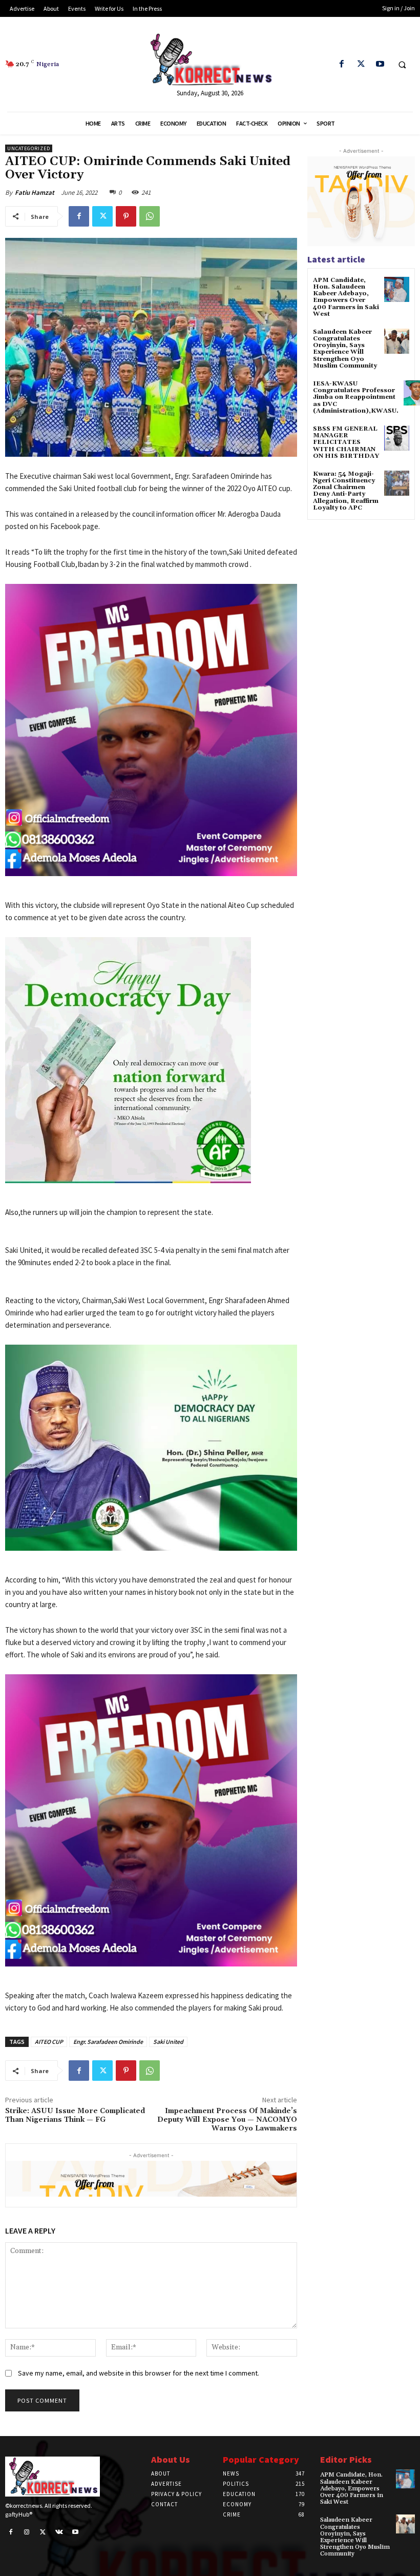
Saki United (168, 2042)
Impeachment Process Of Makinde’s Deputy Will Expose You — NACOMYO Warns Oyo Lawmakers (227, 2120)
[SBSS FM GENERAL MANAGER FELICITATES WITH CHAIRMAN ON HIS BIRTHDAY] (397, 438)
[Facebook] (342, 64)
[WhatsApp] (150, 216)
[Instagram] (27, 2532)
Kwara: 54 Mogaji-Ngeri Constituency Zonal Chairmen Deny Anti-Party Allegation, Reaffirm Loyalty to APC (346, 491)
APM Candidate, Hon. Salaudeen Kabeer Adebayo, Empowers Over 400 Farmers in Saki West (346, 297)
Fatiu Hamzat (35, 192)
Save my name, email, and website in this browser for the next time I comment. (139, 2373)
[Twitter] (361, 64)
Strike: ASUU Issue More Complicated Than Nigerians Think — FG (75, 2115)
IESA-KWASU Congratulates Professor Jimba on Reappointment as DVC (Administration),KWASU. (356, 397)
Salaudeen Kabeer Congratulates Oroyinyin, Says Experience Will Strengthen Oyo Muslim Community (345, 349)
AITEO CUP (49, 2042)
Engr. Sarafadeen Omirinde (108, 2042)
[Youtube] (380, 64)
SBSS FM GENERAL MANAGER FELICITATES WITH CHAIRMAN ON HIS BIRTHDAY (346, 442)
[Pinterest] (126, 216)
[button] (402, 65)
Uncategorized (29, 148)
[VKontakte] (59, 2532)
